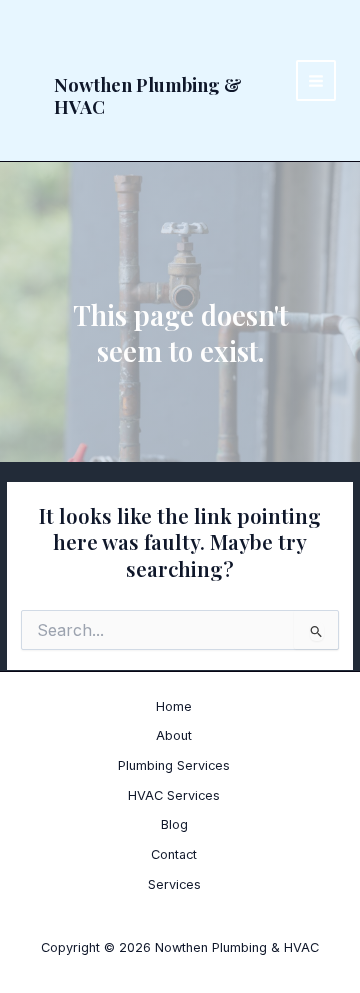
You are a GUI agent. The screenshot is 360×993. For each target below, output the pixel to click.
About (174, 735)
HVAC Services (174, 795)
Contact (174, 854)
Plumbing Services (174, 765)
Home (174, 706)
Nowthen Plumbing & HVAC (148, 95)
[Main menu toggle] (316, 80)
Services (174, 884)
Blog (174, 824)
